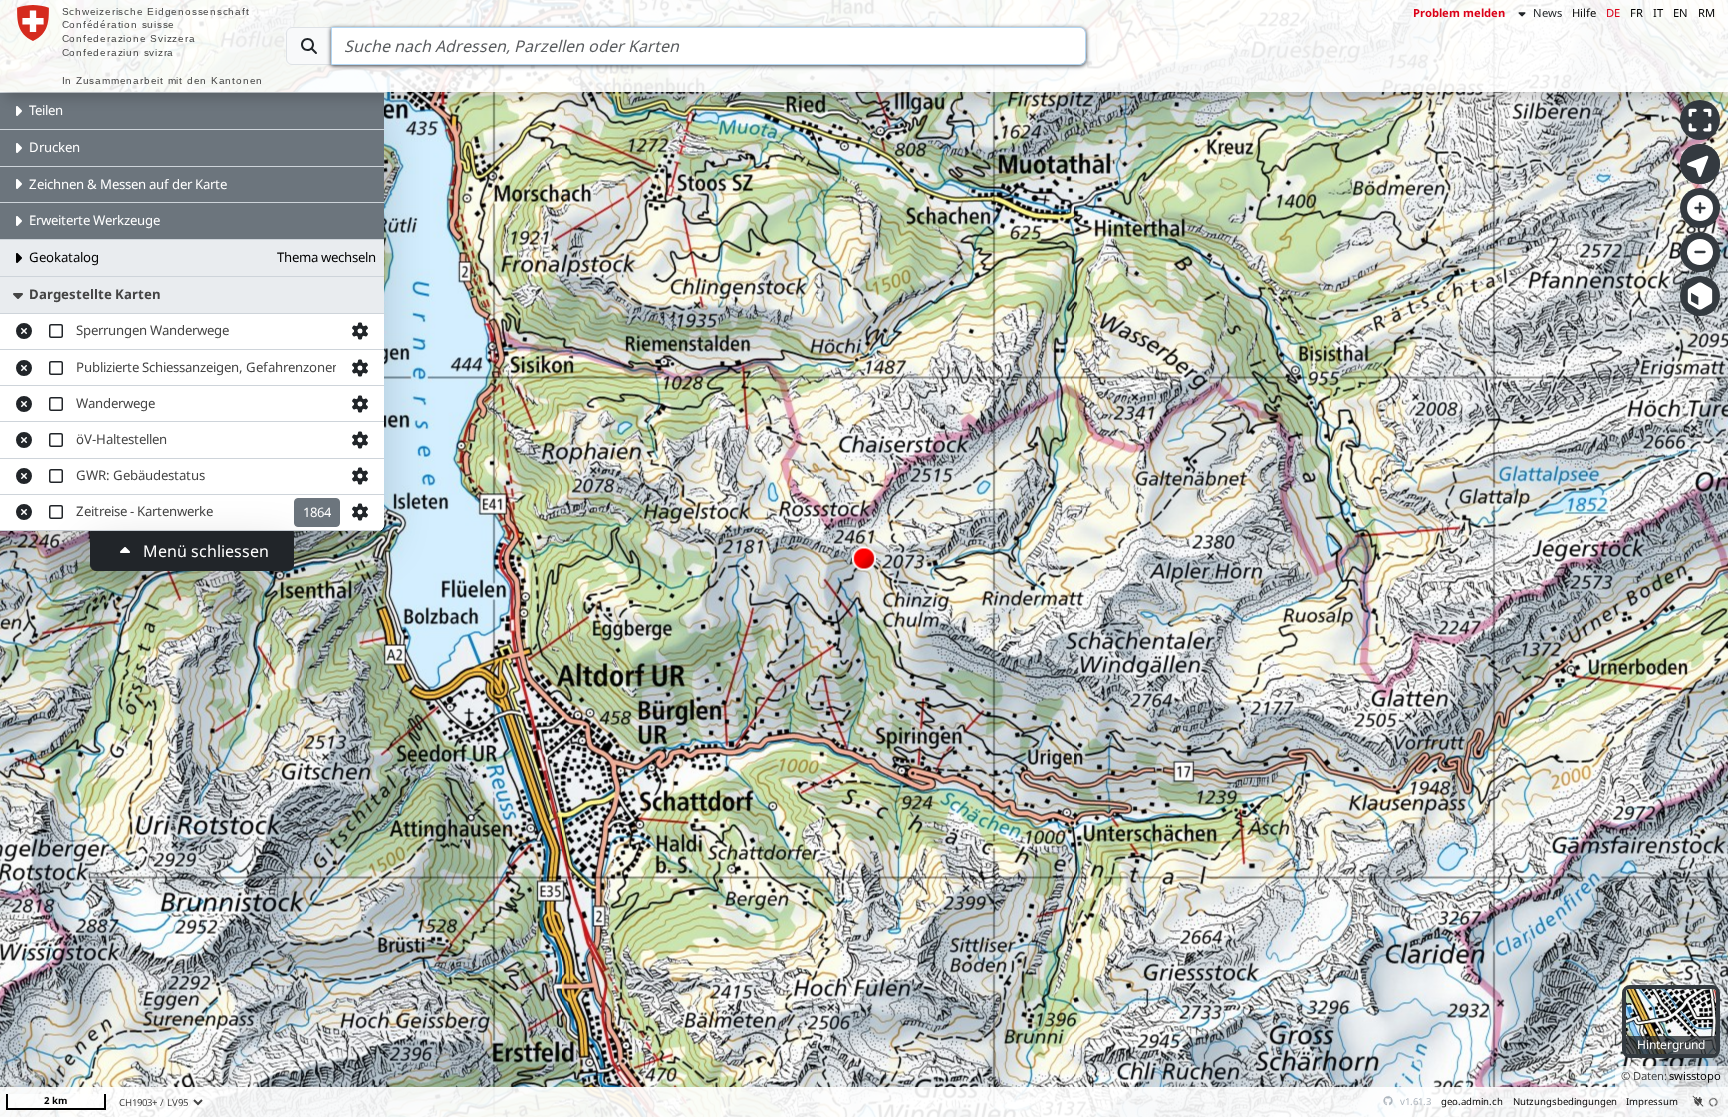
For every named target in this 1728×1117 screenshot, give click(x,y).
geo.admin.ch (1472, 1101)
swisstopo (1695, 1075)
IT (1658, 12)
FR (1636, 12)
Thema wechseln (326, 257)
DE (1613, 12)
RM (1706, 12)
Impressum (1652, 1101)
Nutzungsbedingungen (1565, 1101)
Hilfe (1584, 12)
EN (1680, 12)
